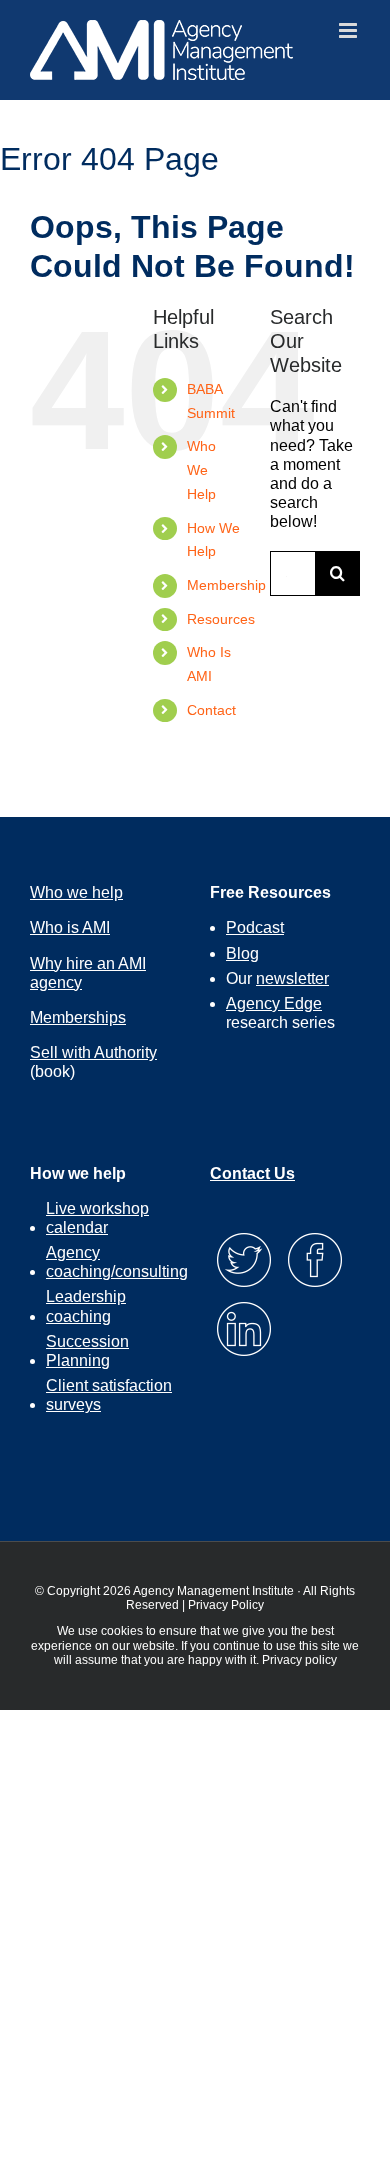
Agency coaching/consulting (117, 1262)
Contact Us (252, 1173)
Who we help (76, 892)
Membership (226, 585)
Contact (211, 710)
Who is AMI (70, 927)
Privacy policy (299, 1660)
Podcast (255, 927)
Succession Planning (87, 1351)
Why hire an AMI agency (88, 973)
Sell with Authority (93, 1052)
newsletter (292, 978)
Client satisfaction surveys (109, 1395)
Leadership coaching (86, 1306)
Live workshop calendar (97, 1218)
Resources (221, 619)
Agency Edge (274, 1003)
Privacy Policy (226, 1605)
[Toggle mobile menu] (349, 30)
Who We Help (201, 470)
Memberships (78, 1017)
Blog (242, 953)
